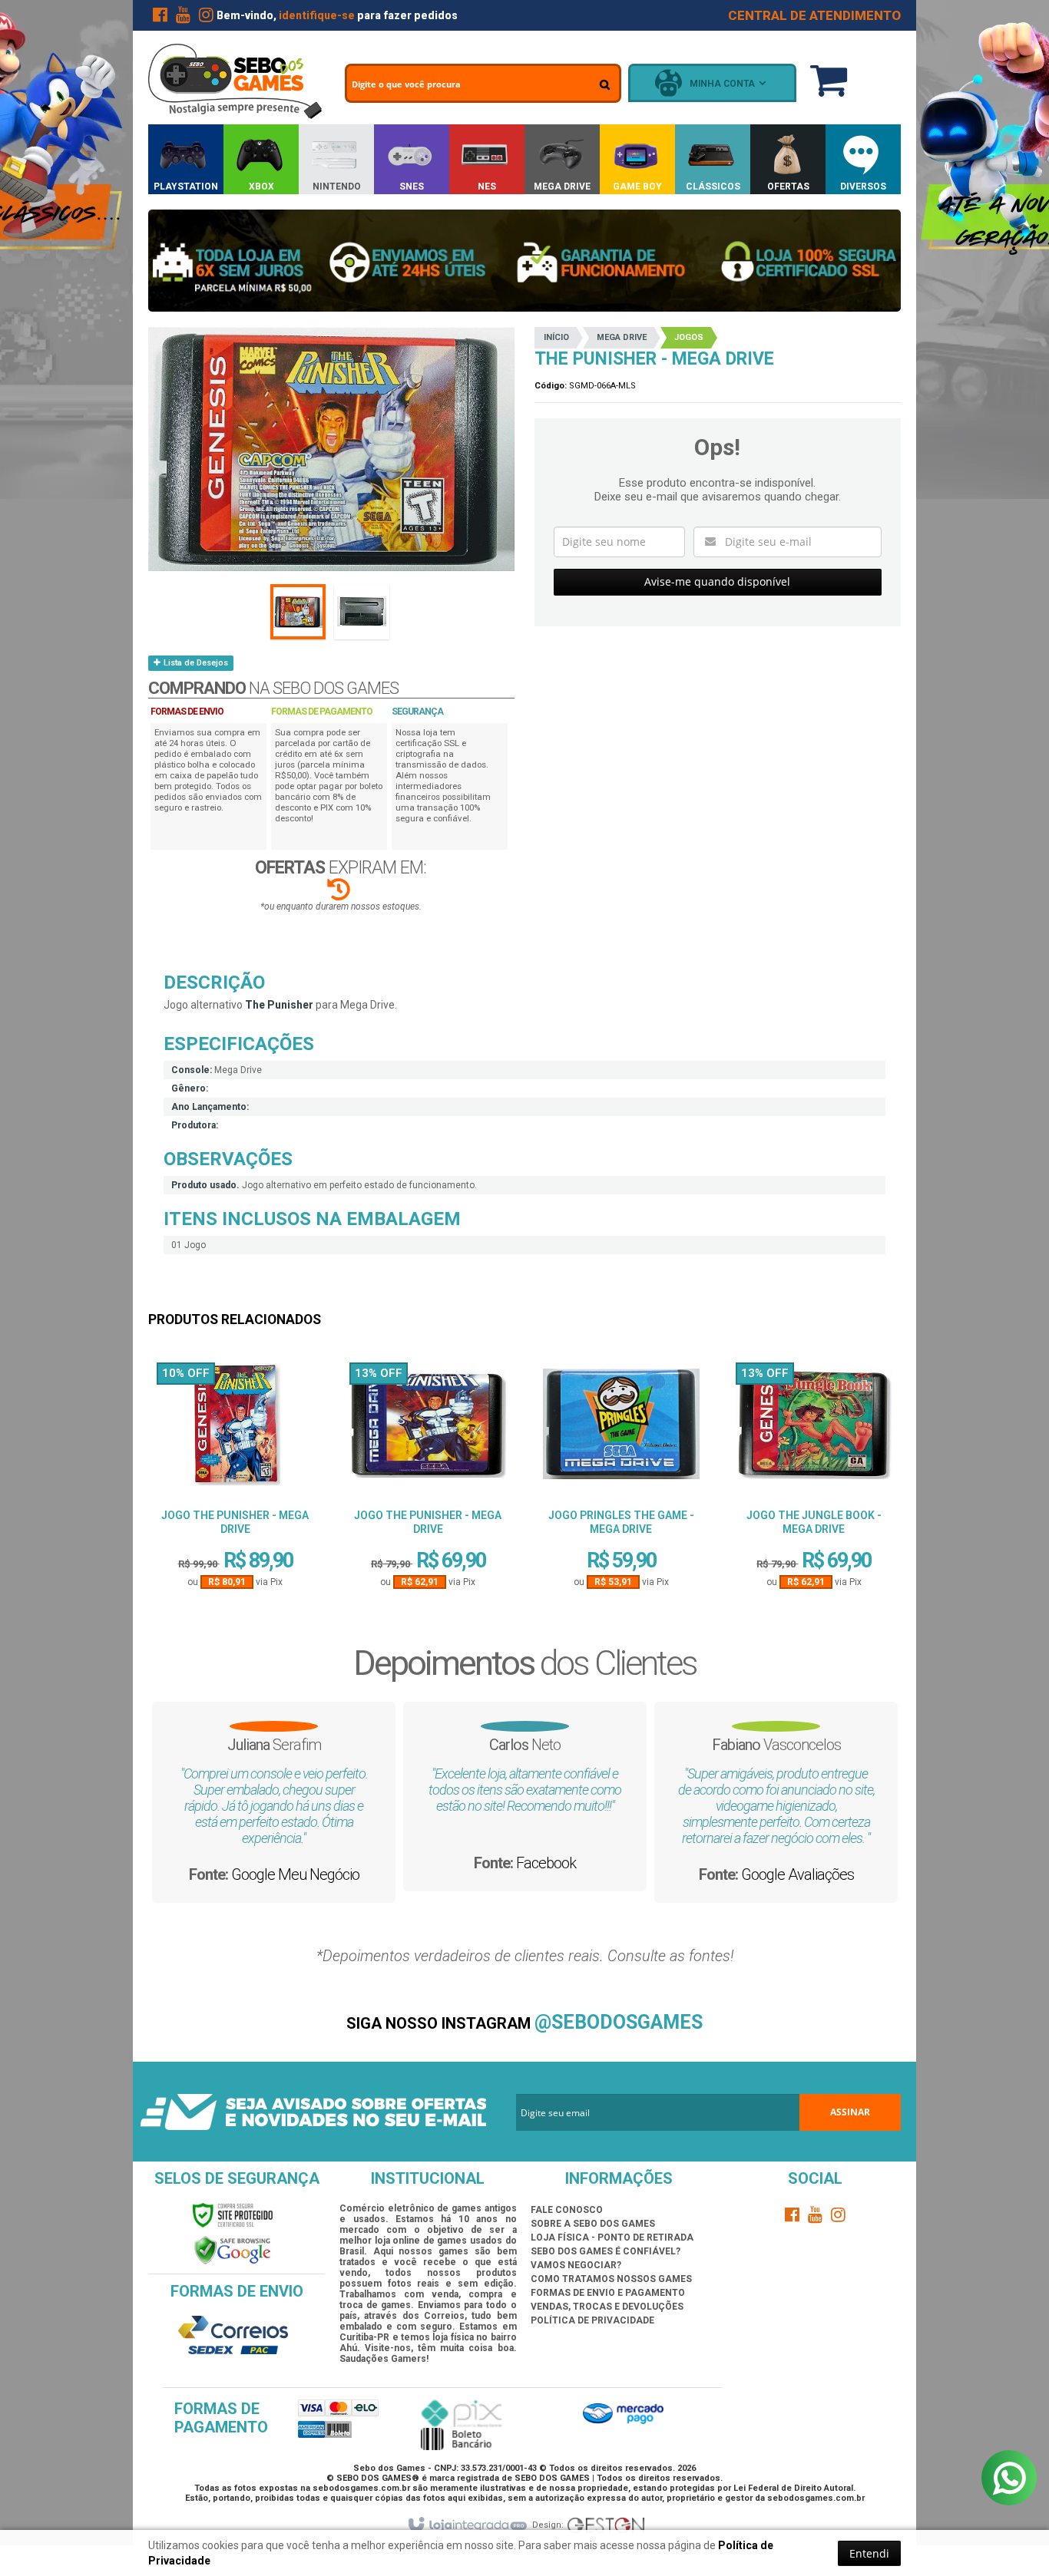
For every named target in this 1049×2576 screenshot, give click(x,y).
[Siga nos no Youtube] (183, 18)
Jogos (689, 337)
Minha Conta (722, 84)
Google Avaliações (798, 1874)
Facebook (546, 1863)
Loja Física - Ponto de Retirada (612, 2237)
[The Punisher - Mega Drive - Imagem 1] (298, 612)
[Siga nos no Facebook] (160, 18)
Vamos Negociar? (576, 2265)
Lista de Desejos (195, 663)
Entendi (869, 2553)
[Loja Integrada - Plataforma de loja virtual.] (467, 2525)
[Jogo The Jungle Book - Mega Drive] (814, 1430)
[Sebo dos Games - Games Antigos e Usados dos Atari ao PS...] (235, 81)
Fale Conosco (567, 2210)
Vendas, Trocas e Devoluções (607, 2307)
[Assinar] (850, 2112)
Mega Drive (622, 337)
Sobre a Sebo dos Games (593, 2224)
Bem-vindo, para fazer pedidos (337, 15)
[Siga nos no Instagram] (206, 18)
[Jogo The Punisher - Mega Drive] (235, 1430)
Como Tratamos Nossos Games (611, 2279)
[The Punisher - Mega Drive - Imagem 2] (362, 612)
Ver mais (235, 1534)
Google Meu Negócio (295, 1874)
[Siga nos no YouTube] (816, 2218)
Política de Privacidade (592, 2320)
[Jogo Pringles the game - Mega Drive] (621, 1430)
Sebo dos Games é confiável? (606, 2251)
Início (556, 337)
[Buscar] (605, 84)
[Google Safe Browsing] (233, 2250)
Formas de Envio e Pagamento (608, 2293)
